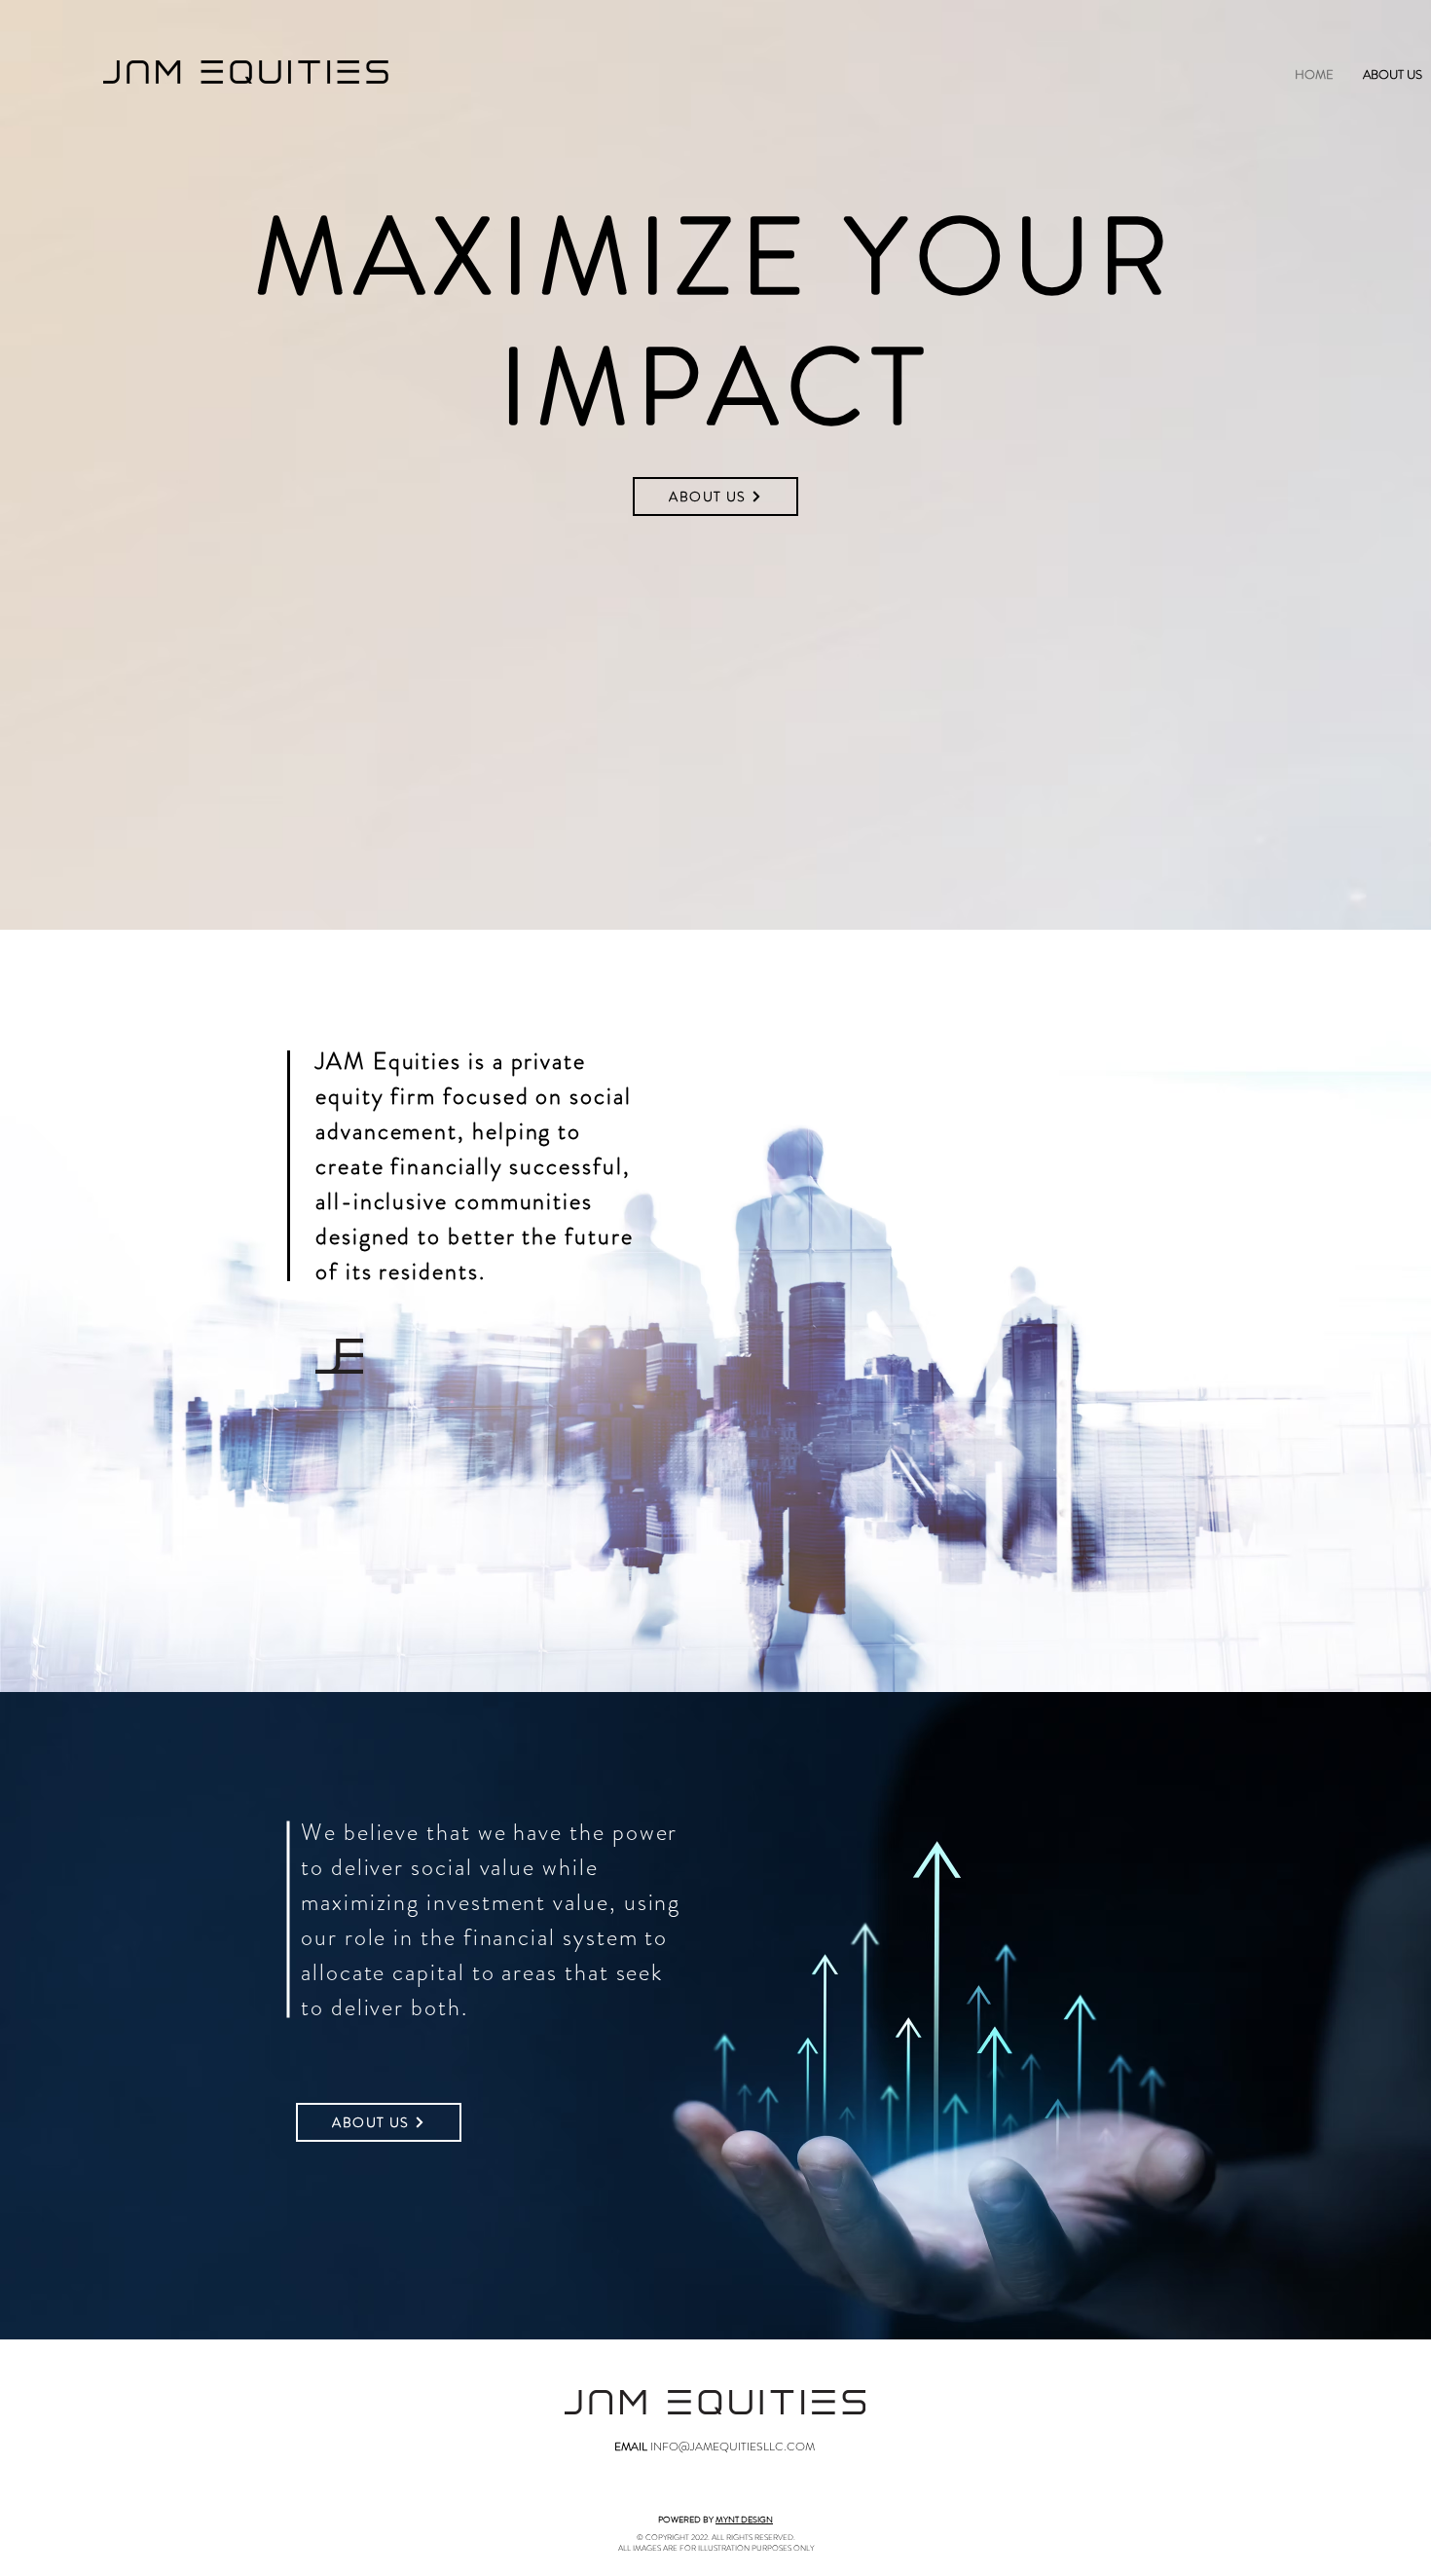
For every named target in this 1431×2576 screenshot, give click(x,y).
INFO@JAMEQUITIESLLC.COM (733, 2447)
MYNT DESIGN (744, 2520)
